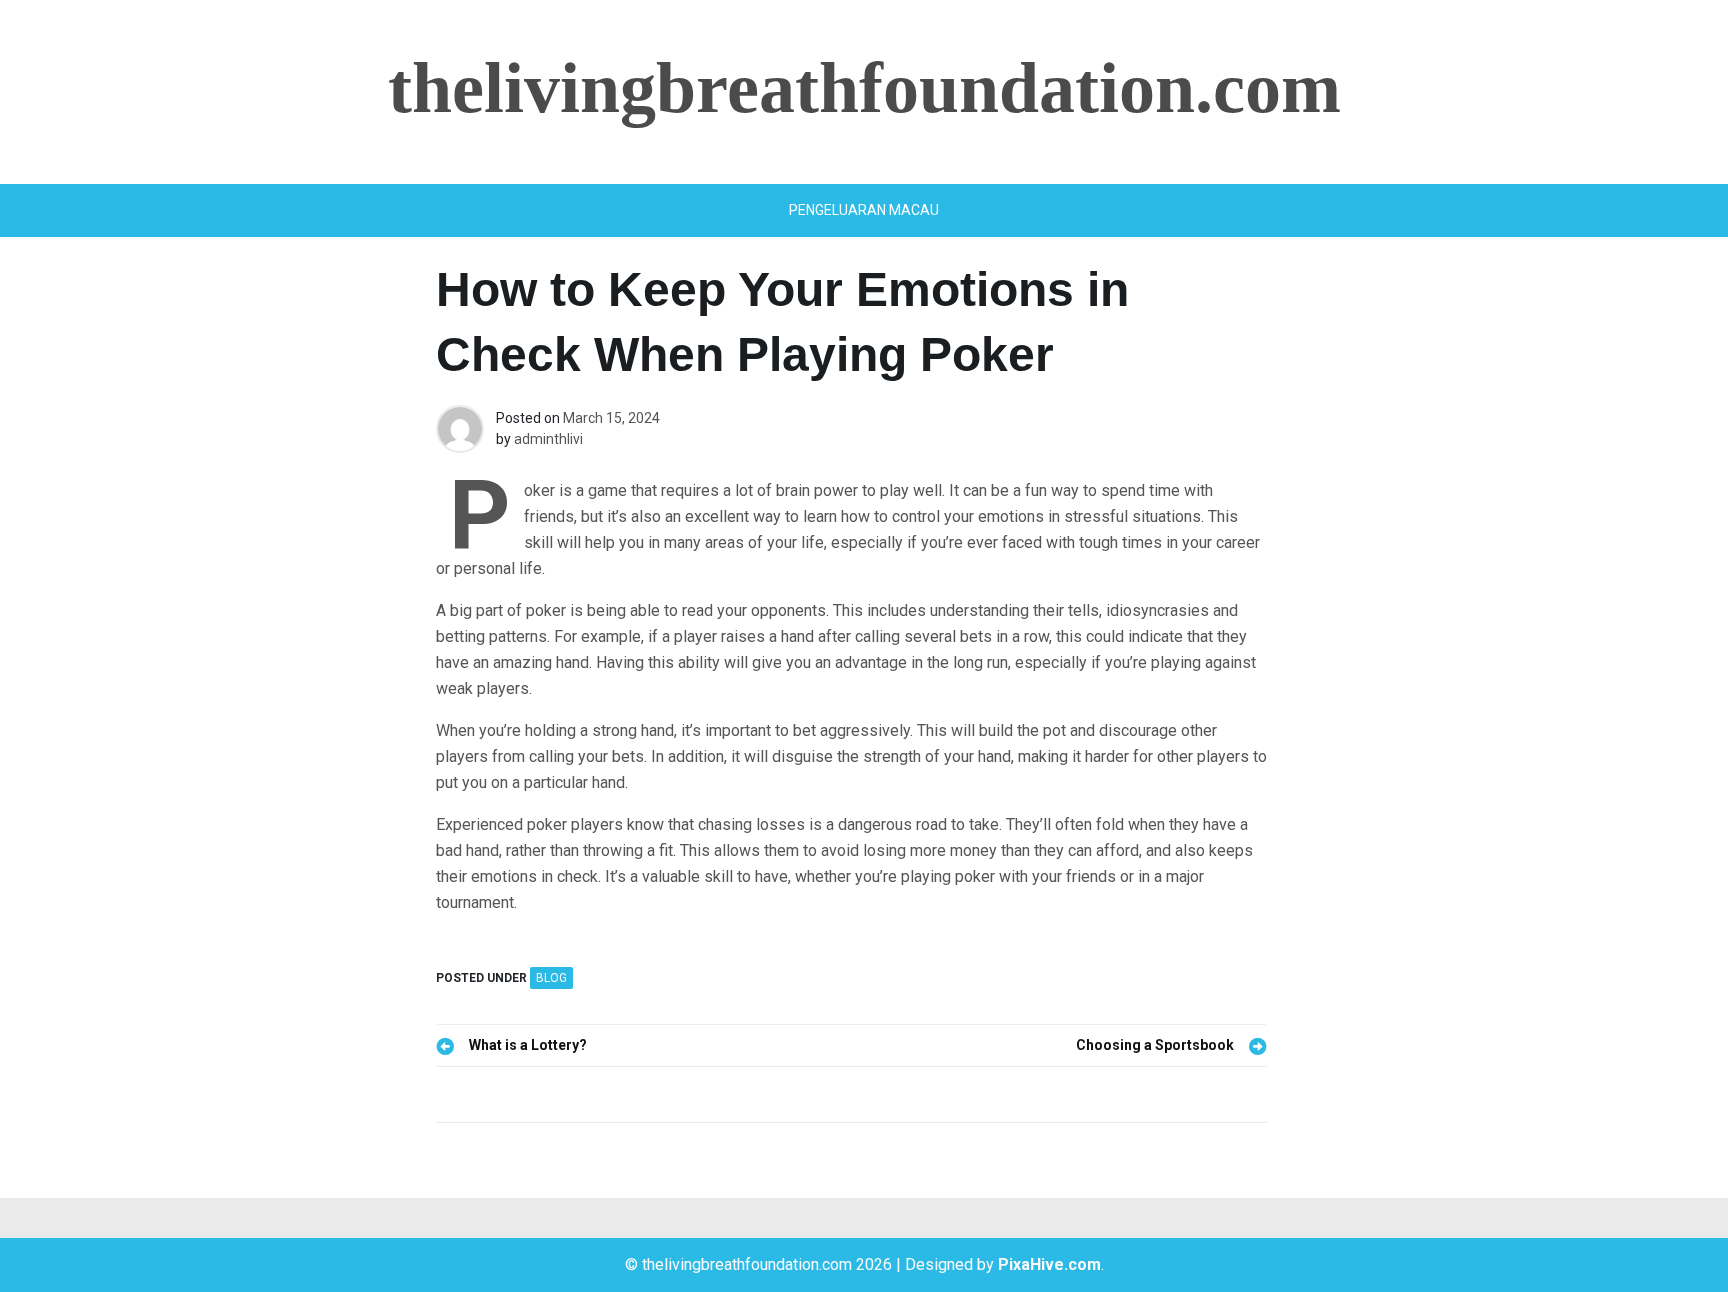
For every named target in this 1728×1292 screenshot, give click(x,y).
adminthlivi (548, 439)
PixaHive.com (1049, 1264)
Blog (551, 978)
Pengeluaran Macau (864, 210)
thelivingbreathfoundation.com (864, 88)
